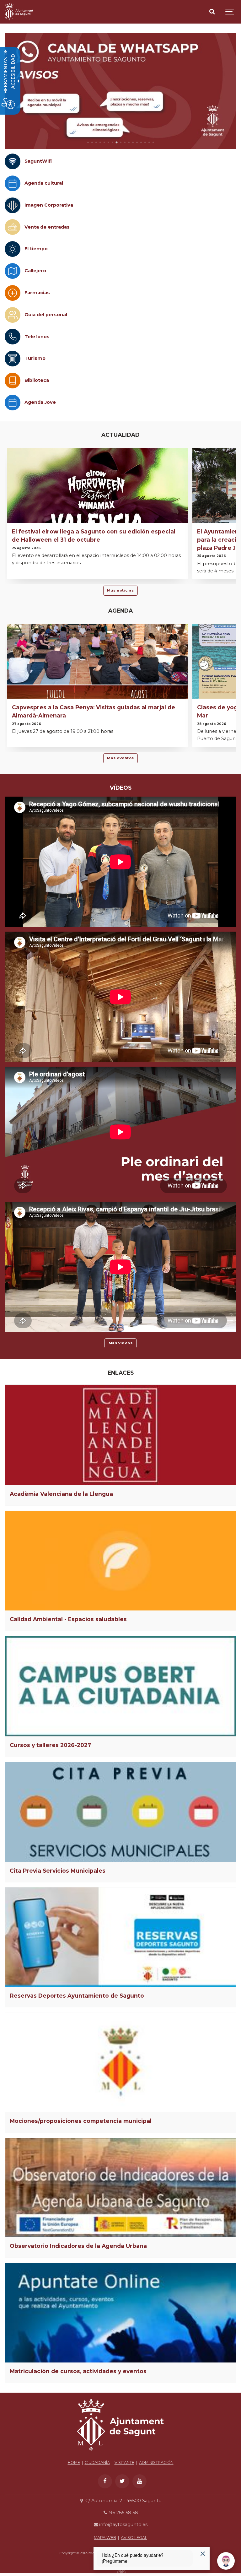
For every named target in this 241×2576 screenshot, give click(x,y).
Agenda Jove (40, 402)
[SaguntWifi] (13, 161)
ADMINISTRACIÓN (156, 2462)
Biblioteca (37, 380)
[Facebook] (105, 2481)
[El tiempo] (13, 249)
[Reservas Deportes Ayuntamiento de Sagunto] (120, 1937)
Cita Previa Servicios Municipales (58, 1871)
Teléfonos (37, 337)
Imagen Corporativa (49, 205)
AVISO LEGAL (134, 2538)
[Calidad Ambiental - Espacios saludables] (120, 1561)
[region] (120, 91)
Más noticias (120, 590)
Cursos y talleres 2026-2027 (50, 1745)
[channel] (120, 91)
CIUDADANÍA (97, 2462)
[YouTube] (139, 2481)
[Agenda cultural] (13, 183)
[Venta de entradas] (13, 227)
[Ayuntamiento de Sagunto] (19, 12)
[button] (88, 142)
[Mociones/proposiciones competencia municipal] (120, 2062)
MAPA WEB (105, 2538)
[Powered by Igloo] (120, 2571)
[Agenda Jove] (13, 403)
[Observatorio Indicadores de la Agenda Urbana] (120, 2188)
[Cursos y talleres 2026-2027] (120, 1686)
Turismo (35, 358)
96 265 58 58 (123, 2513)
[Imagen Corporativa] (13, 205)
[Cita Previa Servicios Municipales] (120, 1812)
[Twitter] (122, 2481)
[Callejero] (13, 271)
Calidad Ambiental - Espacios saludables (68, 1619)
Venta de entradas (47, 227)
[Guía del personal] (13, 315)
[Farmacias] (13, 293)
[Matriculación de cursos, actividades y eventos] (120, 2313)
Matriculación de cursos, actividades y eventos (78, 2371)
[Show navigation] (230, 12)
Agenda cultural (44, 183)
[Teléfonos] (13, 337)
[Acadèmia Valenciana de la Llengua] (120, 1435)
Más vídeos (121, 1343)
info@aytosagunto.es (123, 2525)
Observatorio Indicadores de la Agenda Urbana (78, 2246)
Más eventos (120, 758)
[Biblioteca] (13, 381)
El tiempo (36, 249)
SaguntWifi (38, 161)
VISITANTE (124, 2462)
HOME (74, 2462)
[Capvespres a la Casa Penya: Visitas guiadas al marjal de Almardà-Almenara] (97, 687)
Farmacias (37, 293)
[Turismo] (13, 359)
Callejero (35, 271)
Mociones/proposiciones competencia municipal (81, 2121)
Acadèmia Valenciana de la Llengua (61, 1494)
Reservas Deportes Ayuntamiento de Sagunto (77, 1996)
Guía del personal (46, 315)
